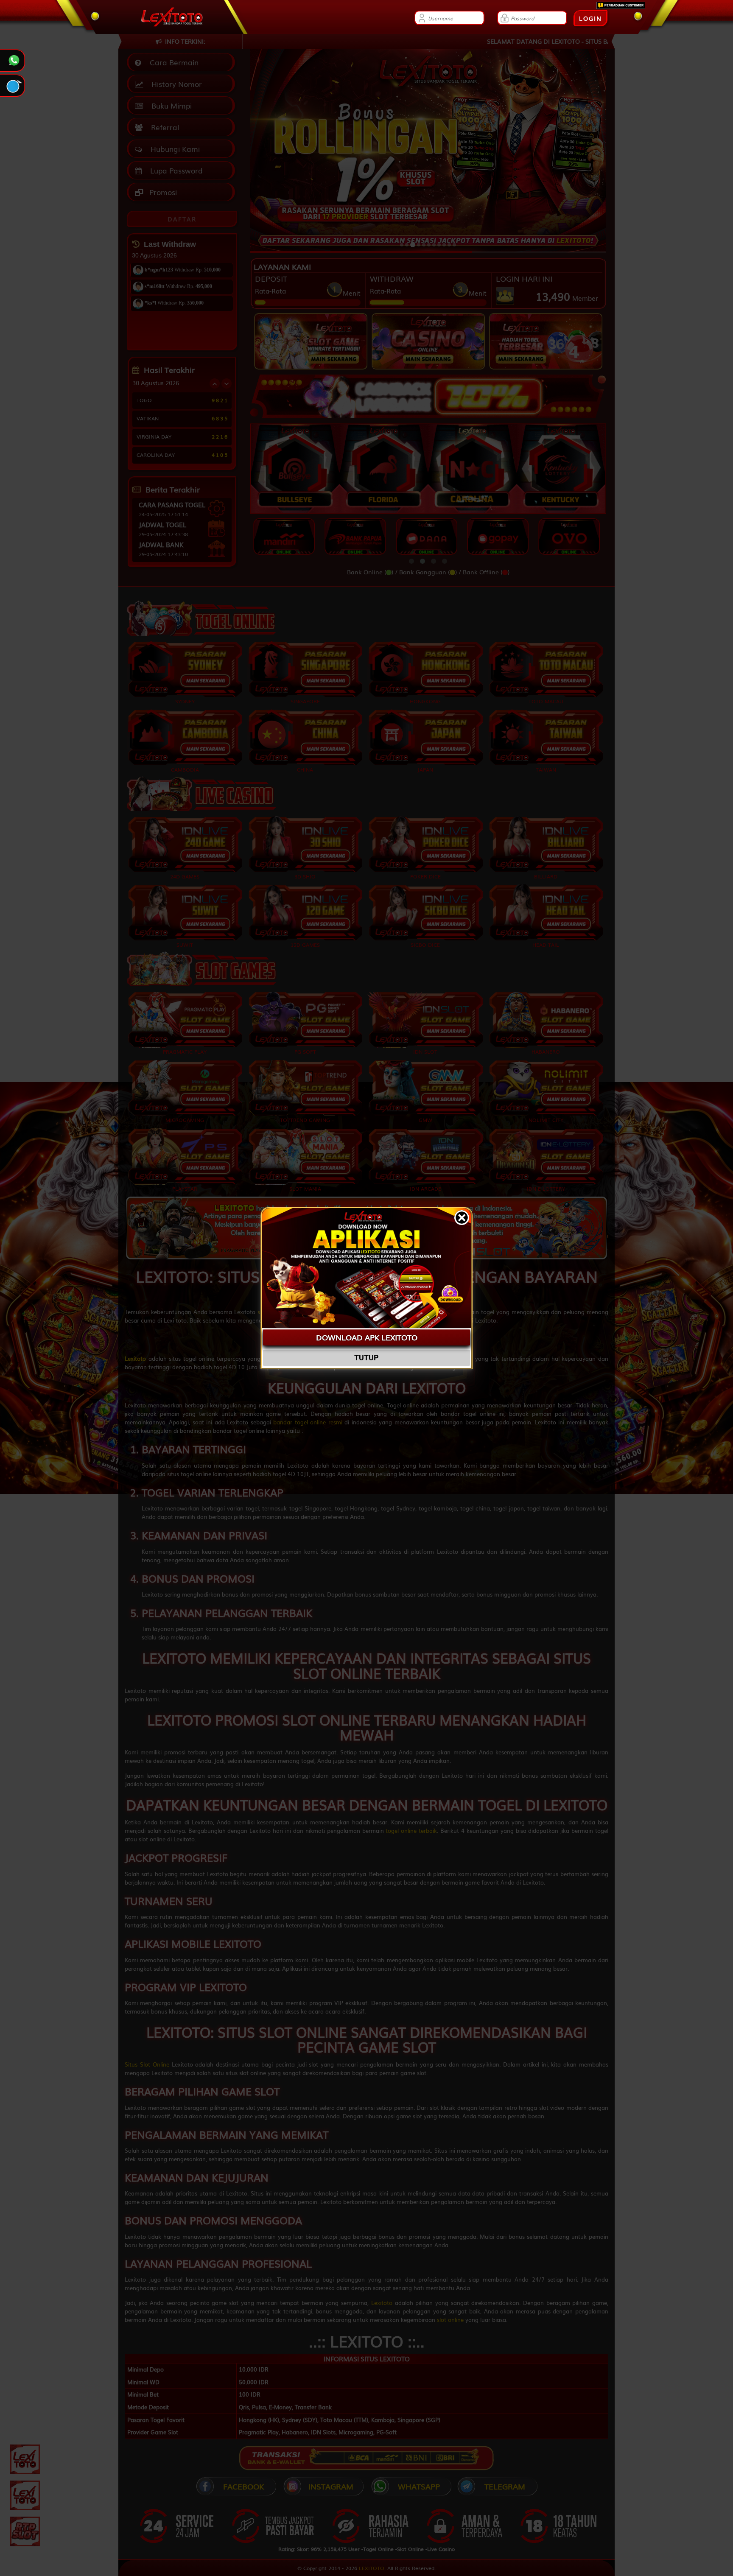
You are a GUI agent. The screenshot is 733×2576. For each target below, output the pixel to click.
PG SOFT (305, 1052)
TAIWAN (546, 769)
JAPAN (425, 769)
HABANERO (546, 1052)
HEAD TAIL (546, 945)
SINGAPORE (305, 701)
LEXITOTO (372, 2568)
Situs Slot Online (147, 2064)
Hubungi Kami (173, 149)
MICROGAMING (185, 1120)
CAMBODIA (185, 769)
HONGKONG (425, 701)
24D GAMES (185, 876)
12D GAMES (305, 945)
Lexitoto (382, 2303)
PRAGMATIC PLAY (185, 1052)
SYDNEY (185, 701)
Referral (163, 127)
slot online (450, 2320)
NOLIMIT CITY (546, 1120)
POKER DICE (425, 876)
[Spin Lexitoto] (25, 2495)
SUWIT (185, 945)
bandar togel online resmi (308, 1422)
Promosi (162, 192)
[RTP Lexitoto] (25, 2531)
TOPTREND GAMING (305, 1120)
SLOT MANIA (305, 1188)
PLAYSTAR (185, 1188)
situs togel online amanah (292, 1312)
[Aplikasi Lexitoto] (25, 2459)
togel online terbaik (411, 1831)
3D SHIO (305, 876)
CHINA (305, 769)
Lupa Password (174, 170)
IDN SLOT (425, 1052)
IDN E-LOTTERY (546, 1188)
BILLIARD (546, 876)
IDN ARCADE (425, 1188)
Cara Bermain (172, 62)
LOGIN (590, 18)
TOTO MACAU (546, 701)
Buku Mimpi (169, 105)
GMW (425, 1120)
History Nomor (175, 84)
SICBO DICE (425, 945)
